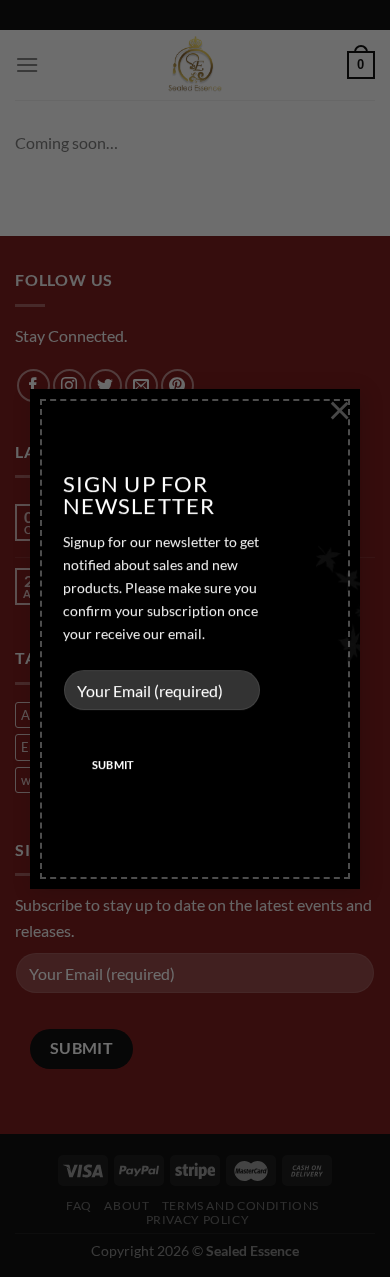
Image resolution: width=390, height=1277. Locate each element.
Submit (113, 765)
